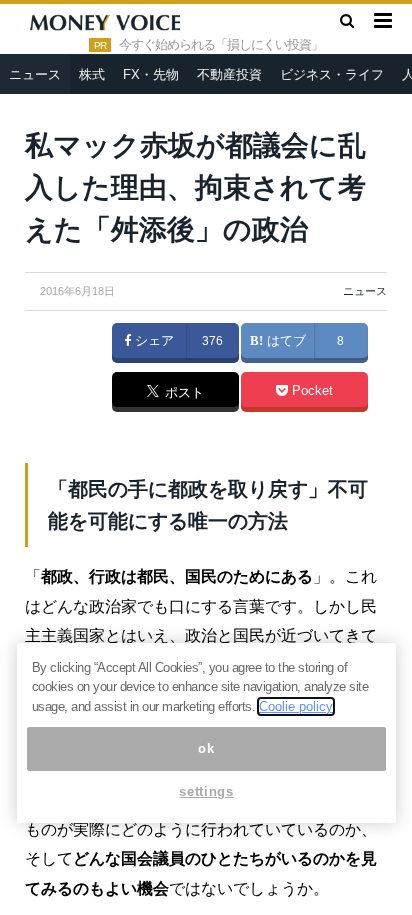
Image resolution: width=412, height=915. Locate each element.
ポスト (182, 393)
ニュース (35, 74)
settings (206, 791)
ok (206, 748)
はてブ (284, 341)
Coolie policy (296, 706)
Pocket (310, 391)
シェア (152, 341)
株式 (92, 74)
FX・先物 (151, 74)
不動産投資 (229, 74)
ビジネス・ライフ (332, 74)
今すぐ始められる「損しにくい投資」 (221, 45)
